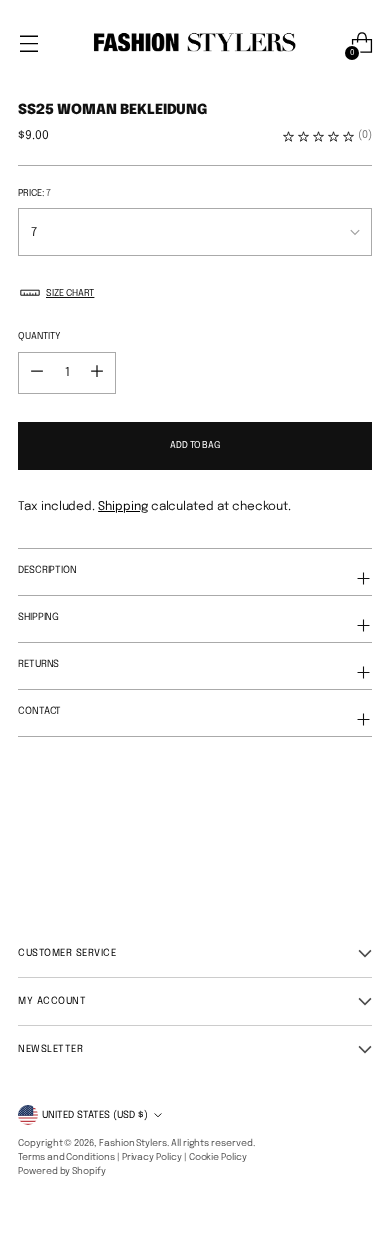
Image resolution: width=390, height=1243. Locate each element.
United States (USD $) (95, 1115)
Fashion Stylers (133, 1143)
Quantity (39, 336)
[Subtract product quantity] (97, 373)
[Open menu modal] (28, 43)
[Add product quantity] (37, 373)
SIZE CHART (70, 293)
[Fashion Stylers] (195, 43)
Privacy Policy (152, 1157)
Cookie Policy (218, 1157)
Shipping (123, 507)
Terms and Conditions (66, 1157)
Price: (34, 193)
